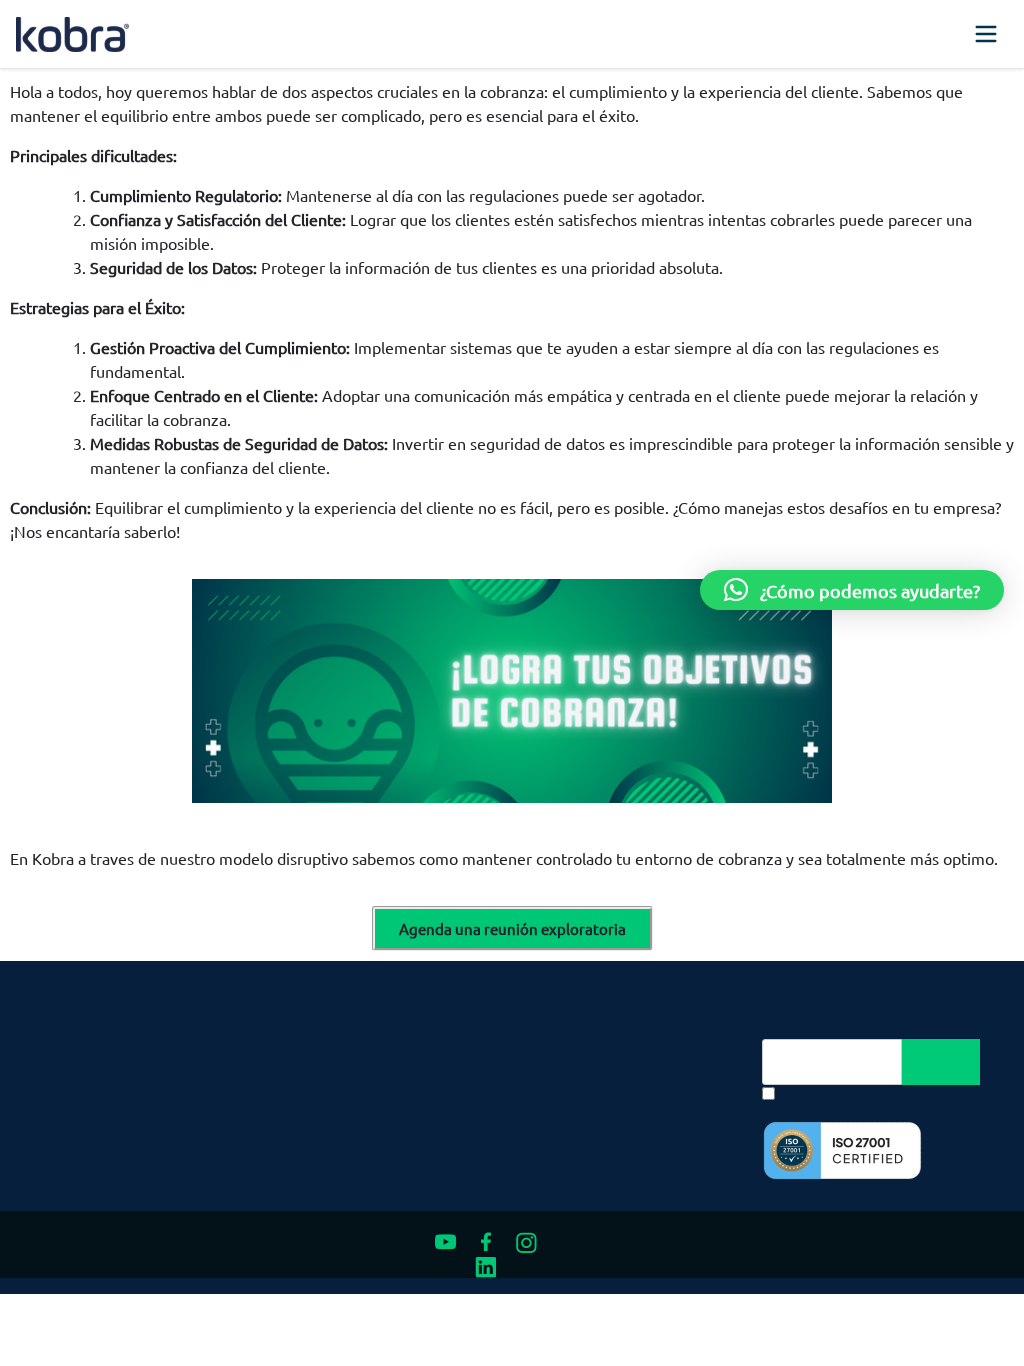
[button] (852, 590)
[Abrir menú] (986, 34)
